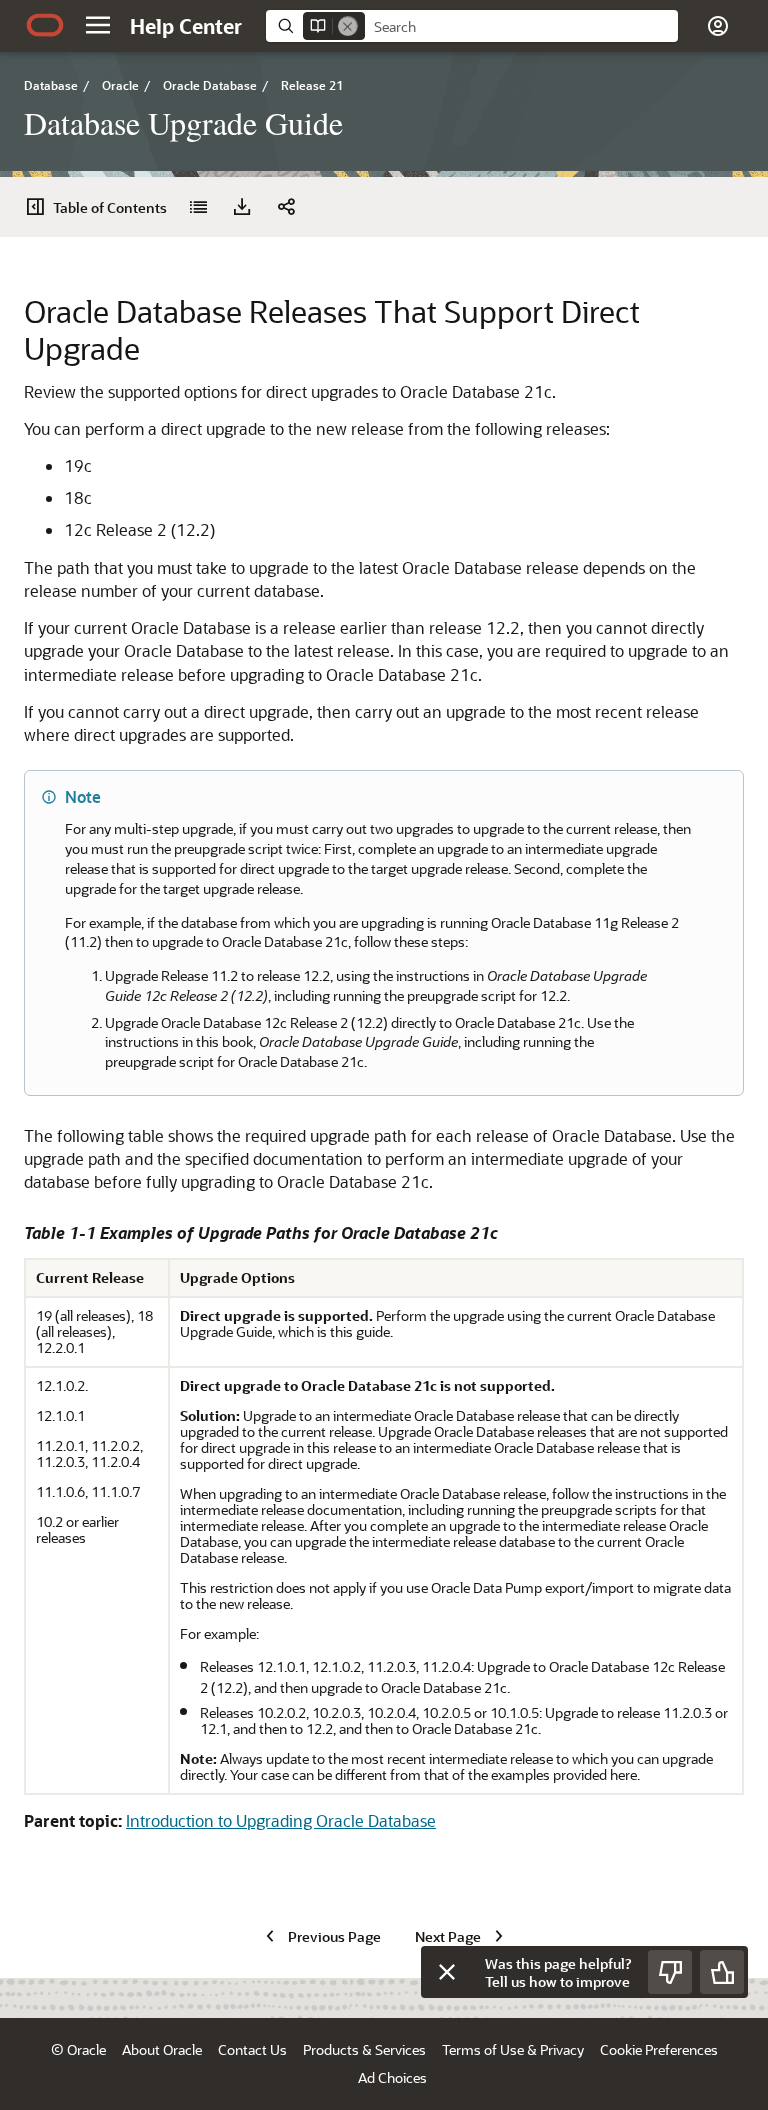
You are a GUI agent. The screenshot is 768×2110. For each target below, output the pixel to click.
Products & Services (364, 2049)
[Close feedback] (447, 1972)
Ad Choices (392, 2077)
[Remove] (348, 26)
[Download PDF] (242, 207)
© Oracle (78, 2049)
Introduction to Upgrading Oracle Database (281, 1820)
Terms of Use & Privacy (513, 2049)
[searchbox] (521, 27)
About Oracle (162, 2049)
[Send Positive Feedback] (722, 1972)
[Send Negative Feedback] (670, 1972)
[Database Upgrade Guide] (198, 207)
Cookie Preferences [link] (659, 2049)
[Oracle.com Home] (45, 25)
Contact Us (252, 2049)
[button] (98, 25)
